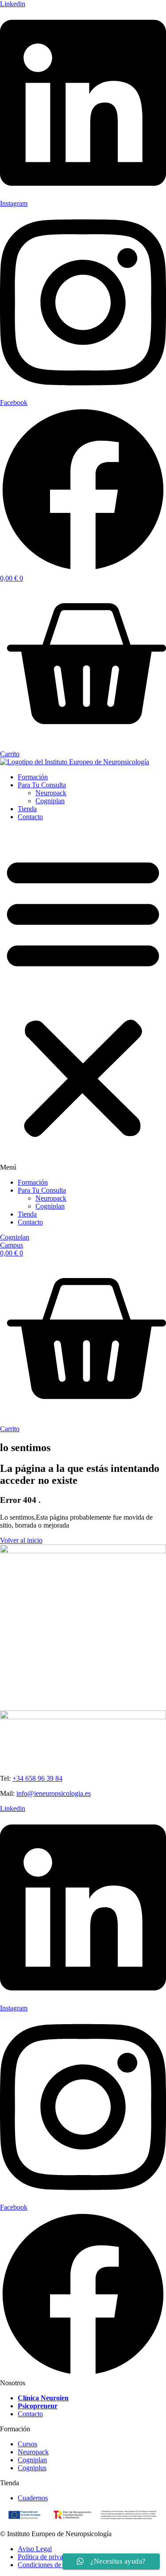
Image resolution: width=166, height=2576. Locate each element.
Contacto (30, 817)
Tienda (27, 809)
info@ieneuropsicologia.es (54, 1793)
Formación (33, 777)
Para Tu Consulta (42, 785)
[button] (83, 1000)
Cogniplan (50, 801)
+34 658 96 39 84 (37, 1778)
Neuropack (51, 793)
